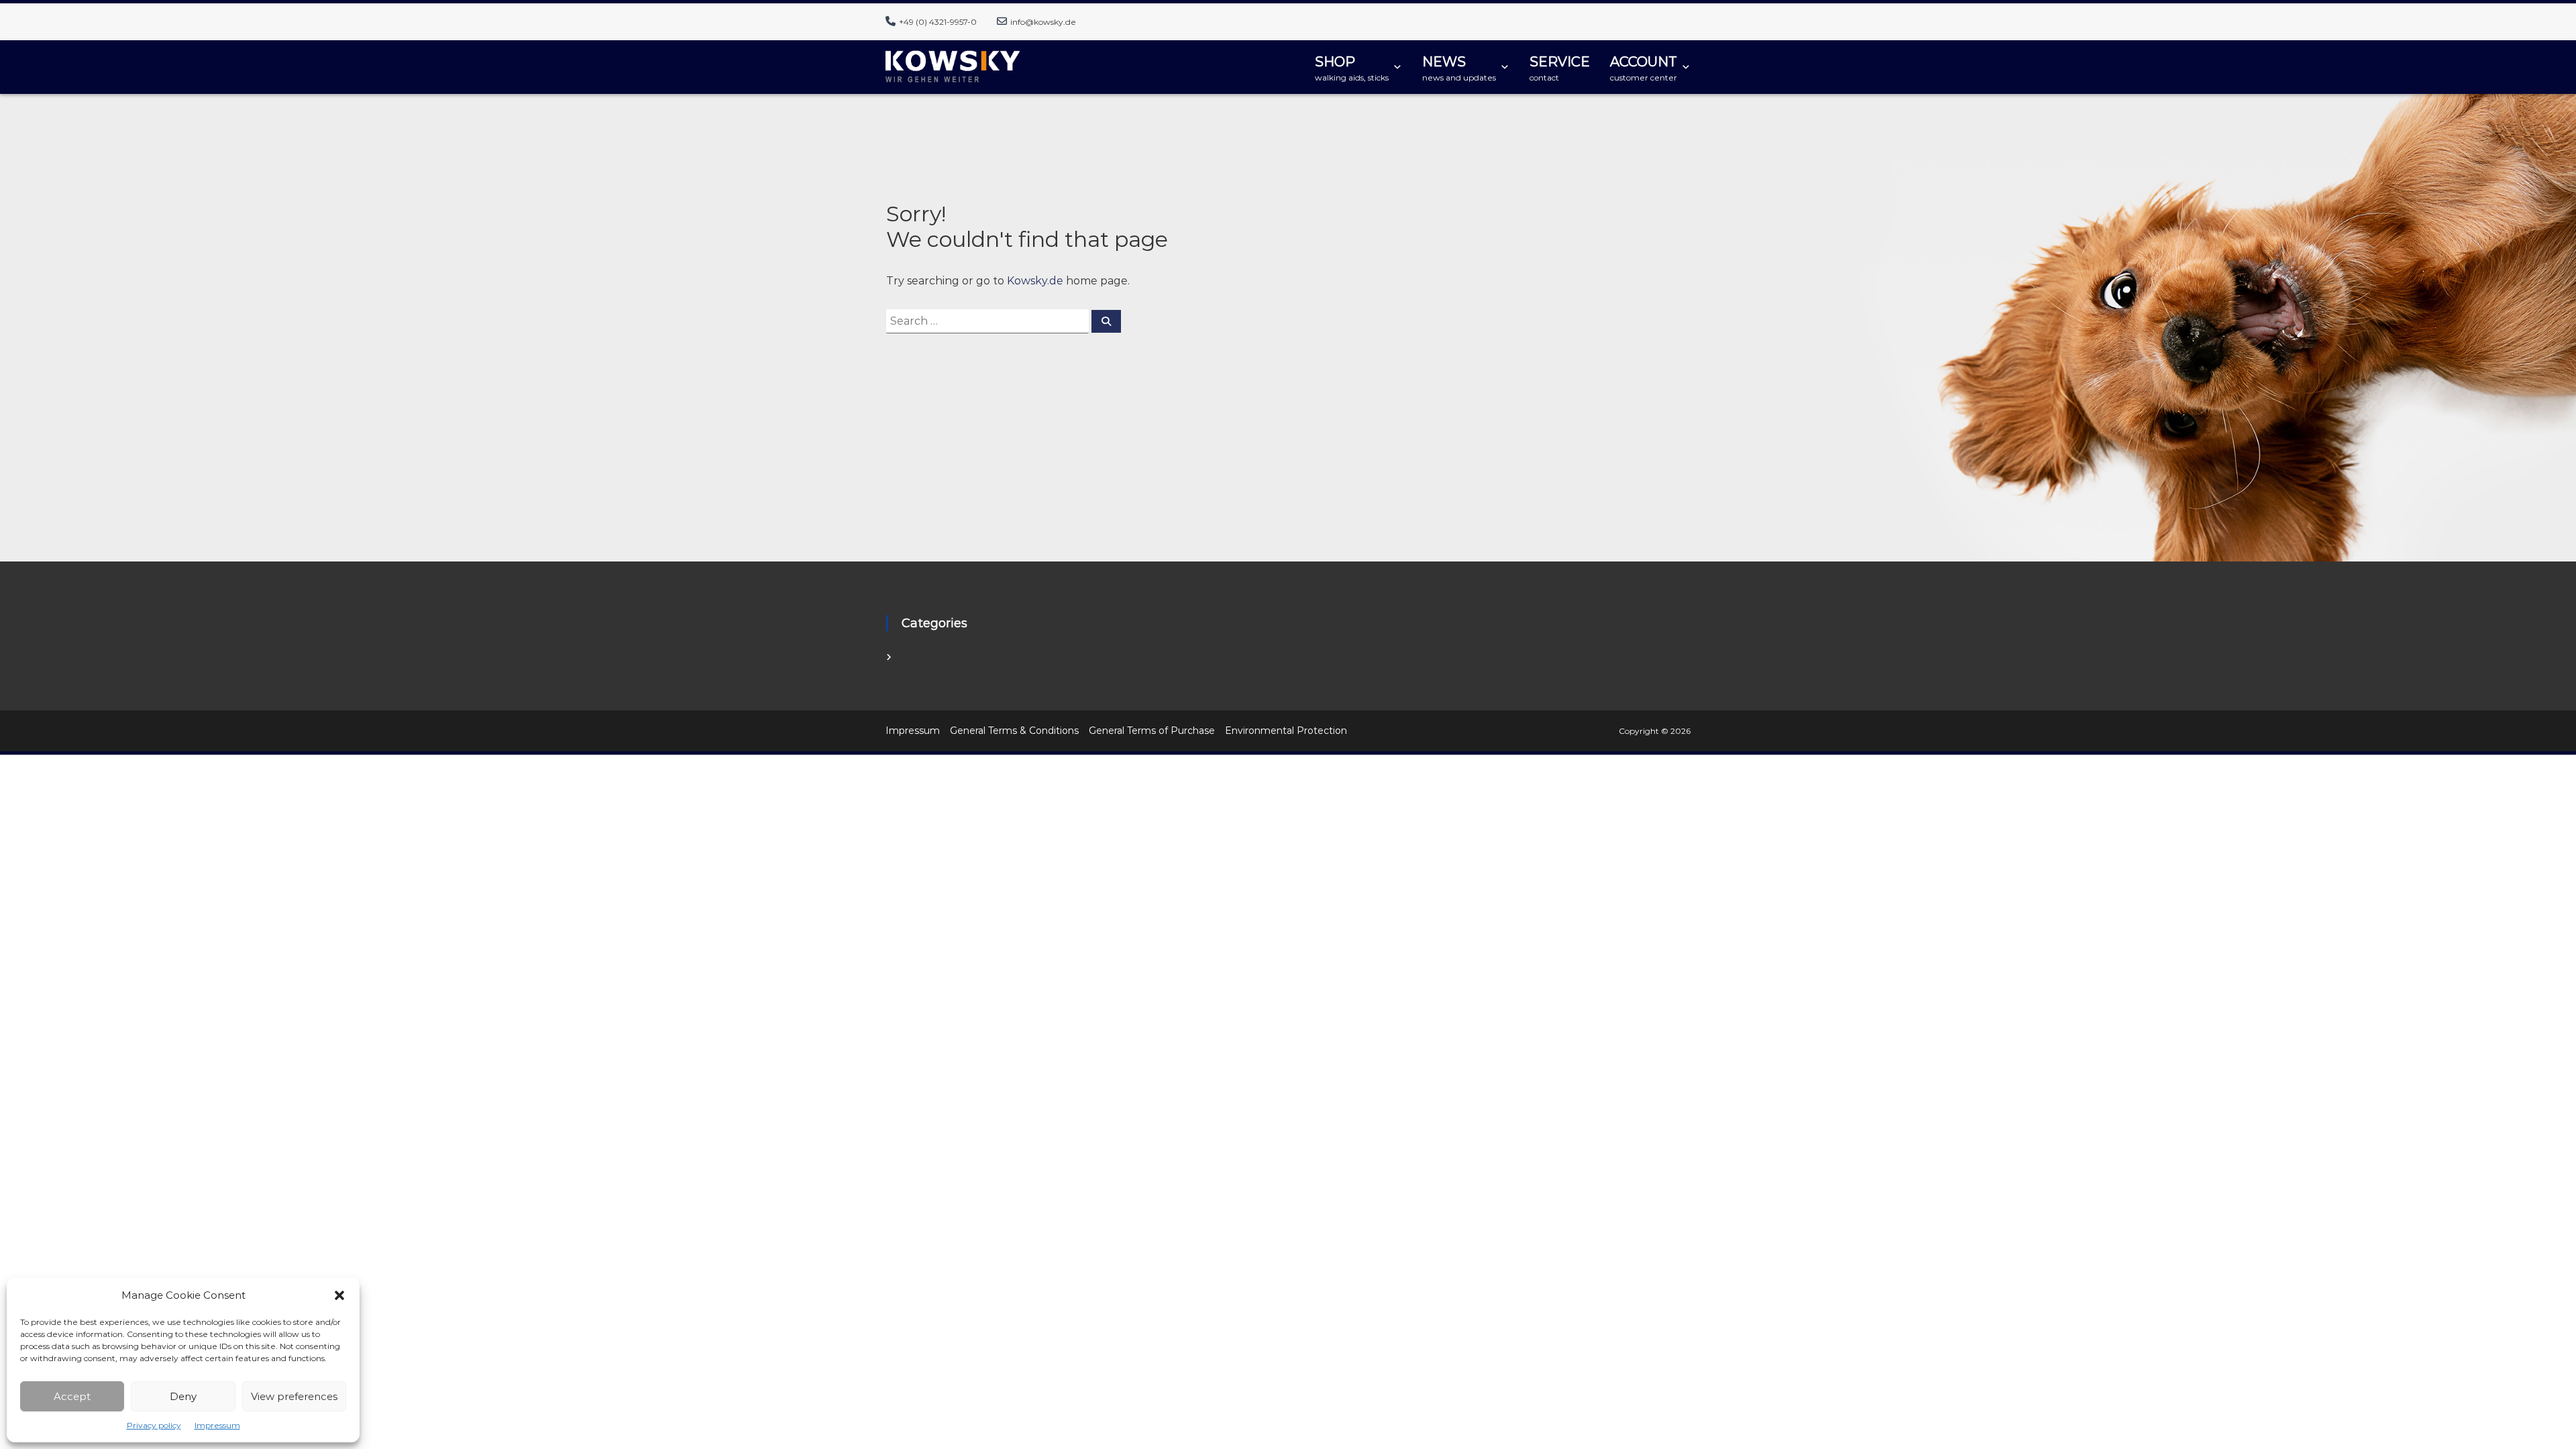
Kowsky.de (1035, 281)
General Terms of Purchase (1152, 731)
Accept (72, 1396)
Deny (183, 1396)
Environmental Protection (1286, 731)
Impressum (217, 1425)
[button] (339, 1295)
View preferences (294, 1396)
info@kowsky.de (1043, 22)
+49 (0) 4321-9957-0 (938, 22)
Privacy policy (154, 1425)
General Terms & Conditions (1014, 731)
